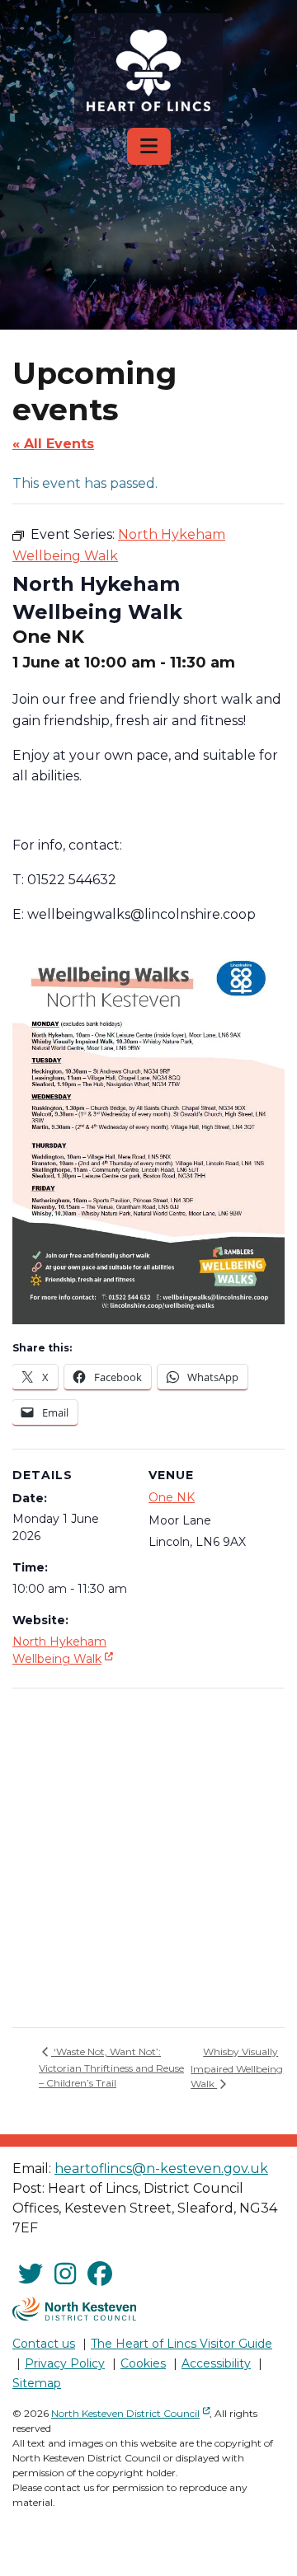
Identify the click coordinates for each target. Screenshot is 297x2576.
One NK (172, 1497)
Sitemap (37, 2383)
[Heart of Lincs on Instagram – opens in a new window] (65, 2274)
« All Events (53, 444)
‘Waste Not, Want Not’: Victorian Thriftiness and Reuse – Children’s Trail (111, 2067)
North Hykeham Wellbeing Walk (64, 1650)
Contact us (44, 2344)
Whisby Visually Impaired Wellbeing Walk (237, 2068)
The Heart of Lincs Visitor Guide (181, 2344)
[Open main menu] (149, 146)
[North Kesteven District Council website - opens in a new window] (74, 2309)
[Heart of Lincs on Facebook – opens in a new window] (100, 2274)
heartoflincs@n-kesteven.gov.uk (161, 2169)
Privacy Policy (65, 2363)
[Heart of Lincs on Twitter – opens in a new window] (31, 2274)
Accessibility (216, 2363)
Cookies (143, 2363)
